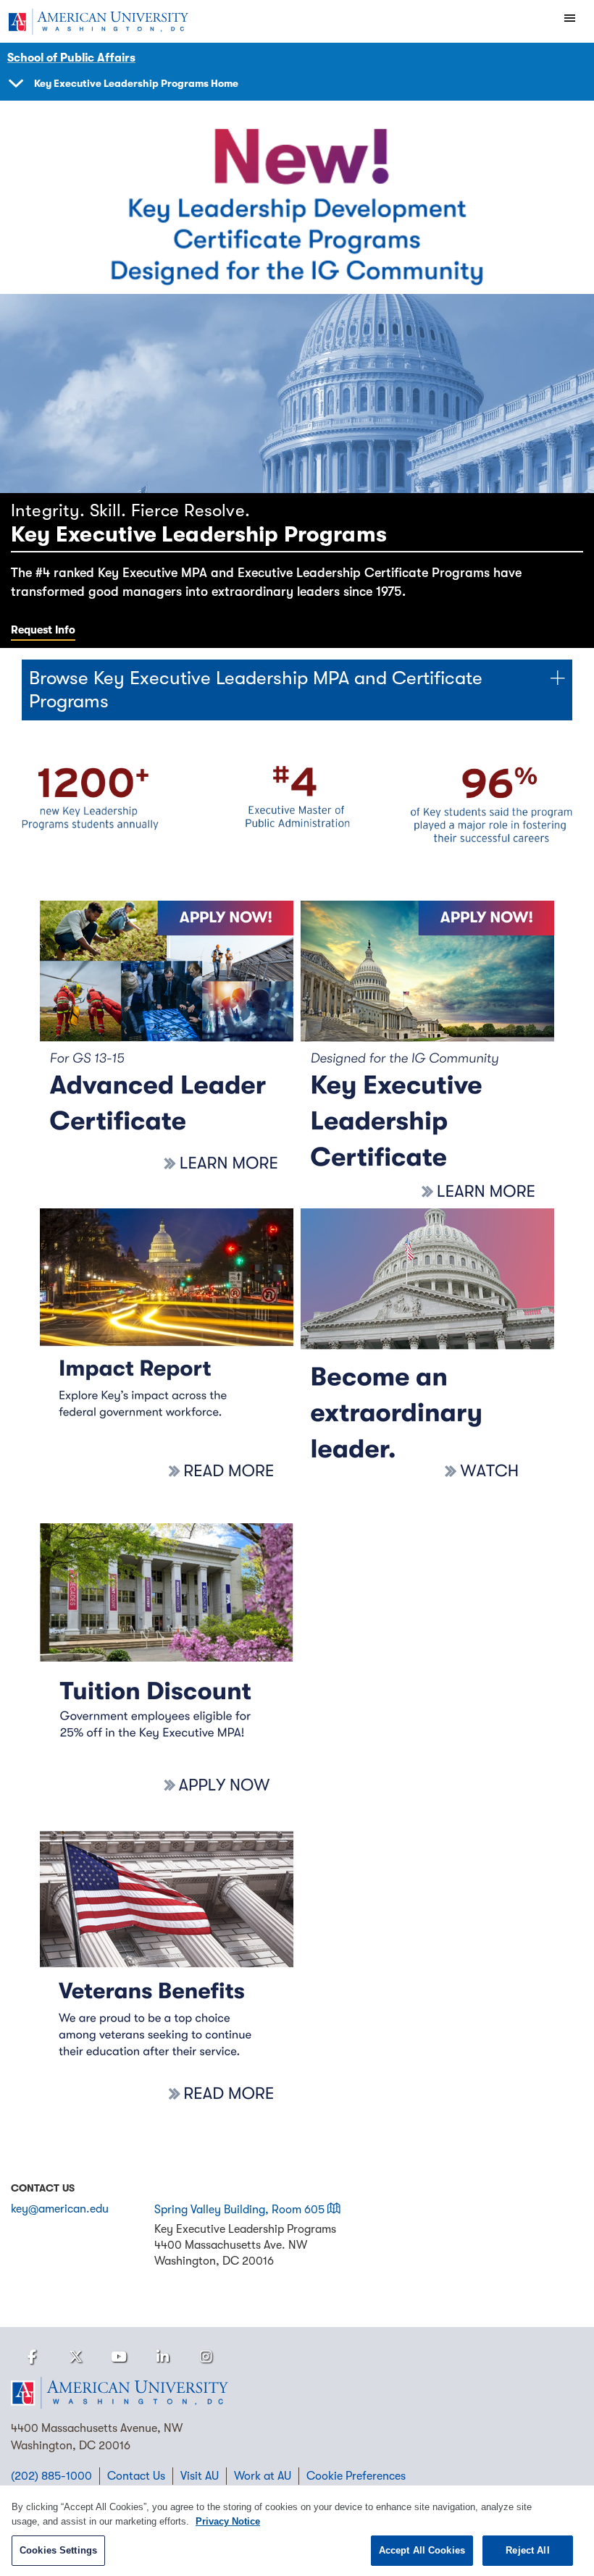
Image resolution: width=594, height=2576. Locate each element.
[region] (297, 2531)
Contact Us (136, 2476)
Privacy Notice (228, 2521)
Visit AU (200, 2476)
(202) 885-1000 (51, 2476)
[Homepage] (297, 2393)
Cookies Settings (58, 2550)
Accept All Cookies (422, 2550)
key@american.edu (60, 2209)
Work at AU (263, 2476)
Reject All (527, 2550)
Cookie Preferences (356, 2476)
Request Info (43, 630)
